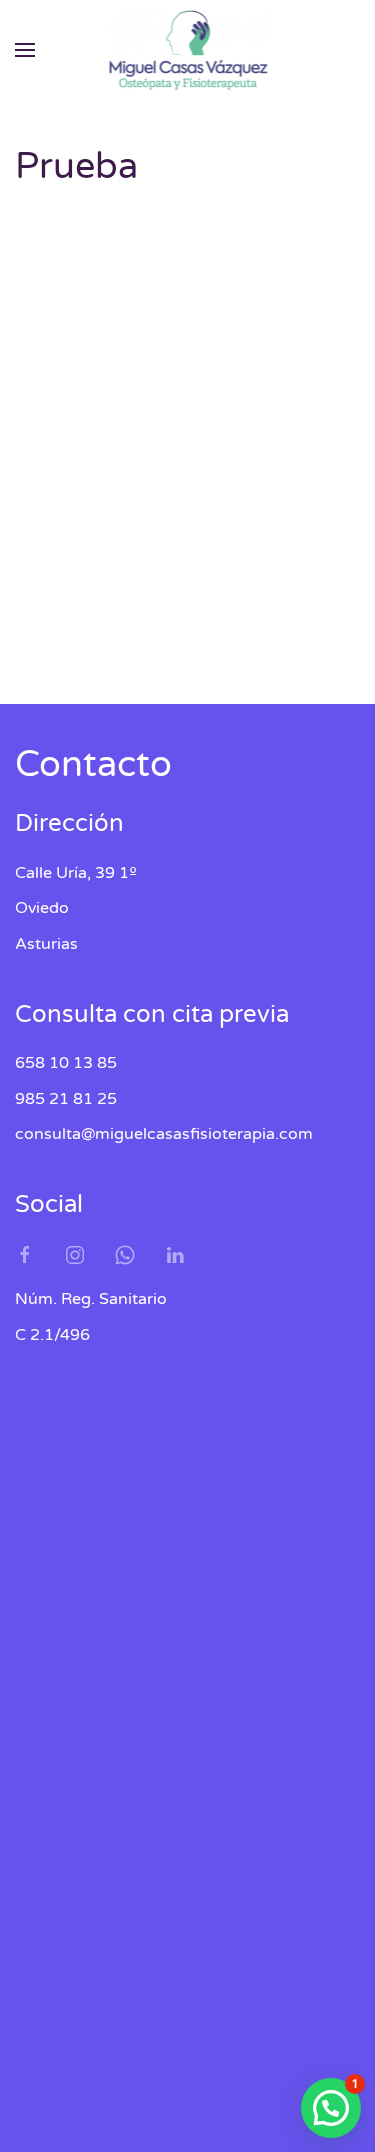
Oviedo (42, 478)
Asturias (46, 514)
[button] (25, 50)
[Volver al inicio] (187, 50)
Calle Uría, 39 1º (76, 442)
